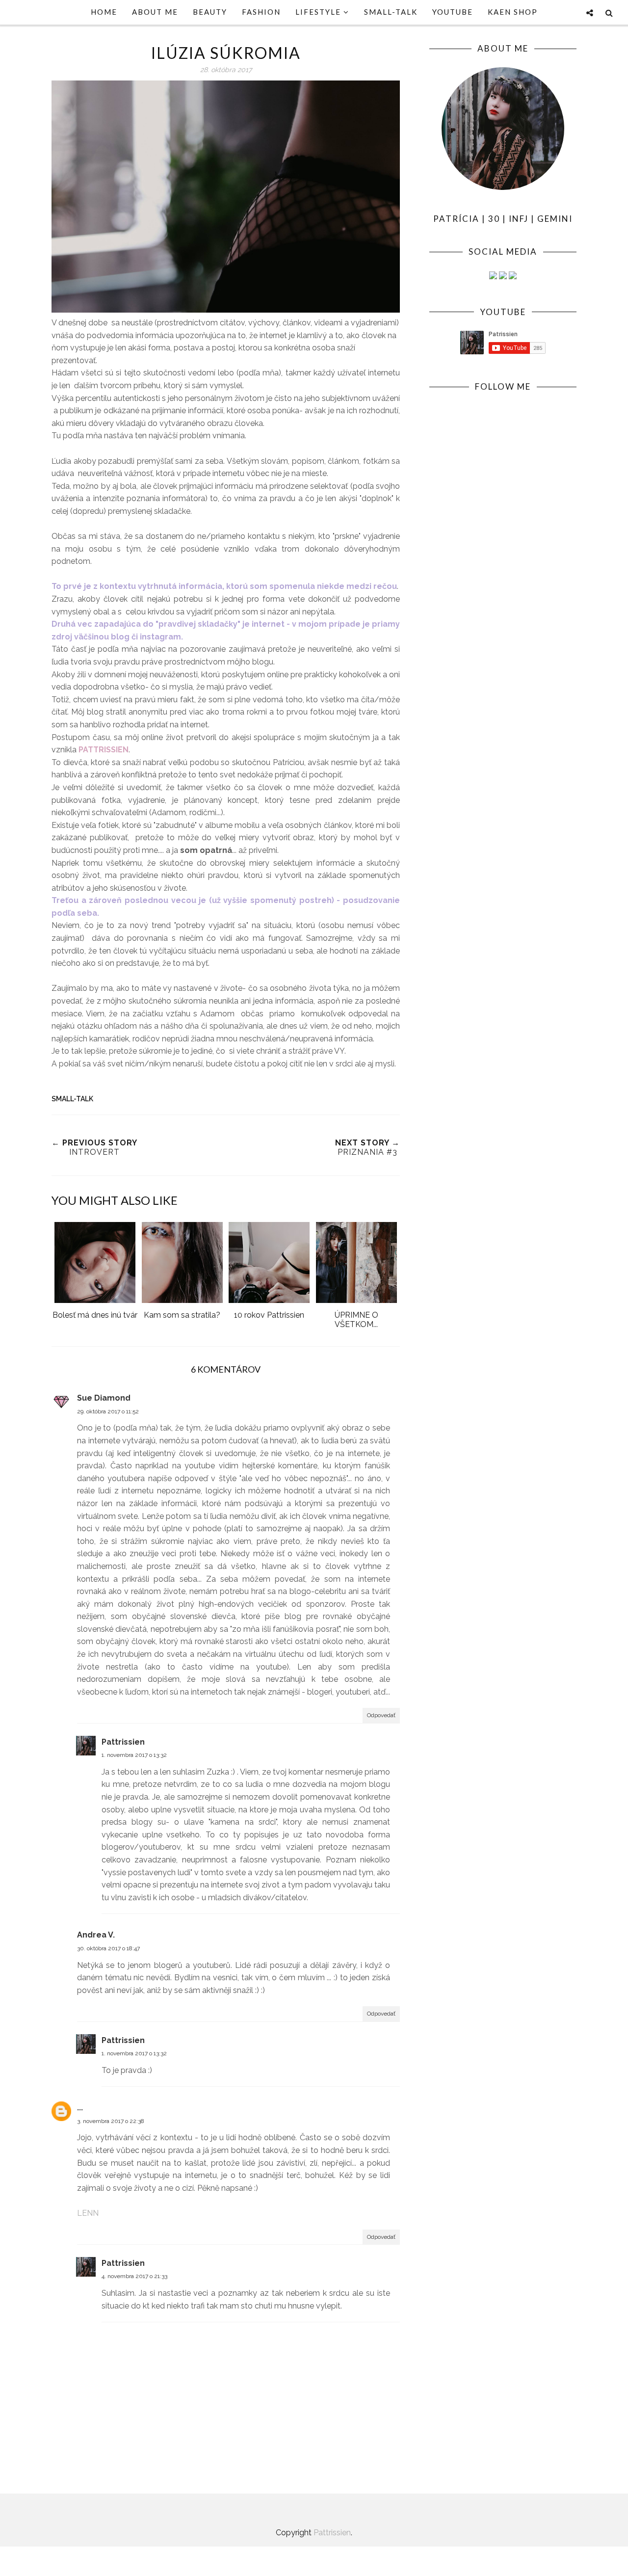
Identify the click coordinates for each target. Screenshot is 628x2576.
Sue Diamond (104, 1398)
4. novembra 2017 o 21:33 (134, 2276)
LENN (88, 2213)
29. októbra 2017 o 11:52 (108, 1411)
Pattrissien (123, 1742)
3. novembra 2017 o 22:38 (111, 2121)
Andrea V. (96, 1935)
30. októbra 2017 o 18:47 (108, 1948)
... (80, 2108)
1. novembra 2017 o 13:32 (134, 1755)
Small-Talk (72, 1099)
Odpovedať (381, 1715)
